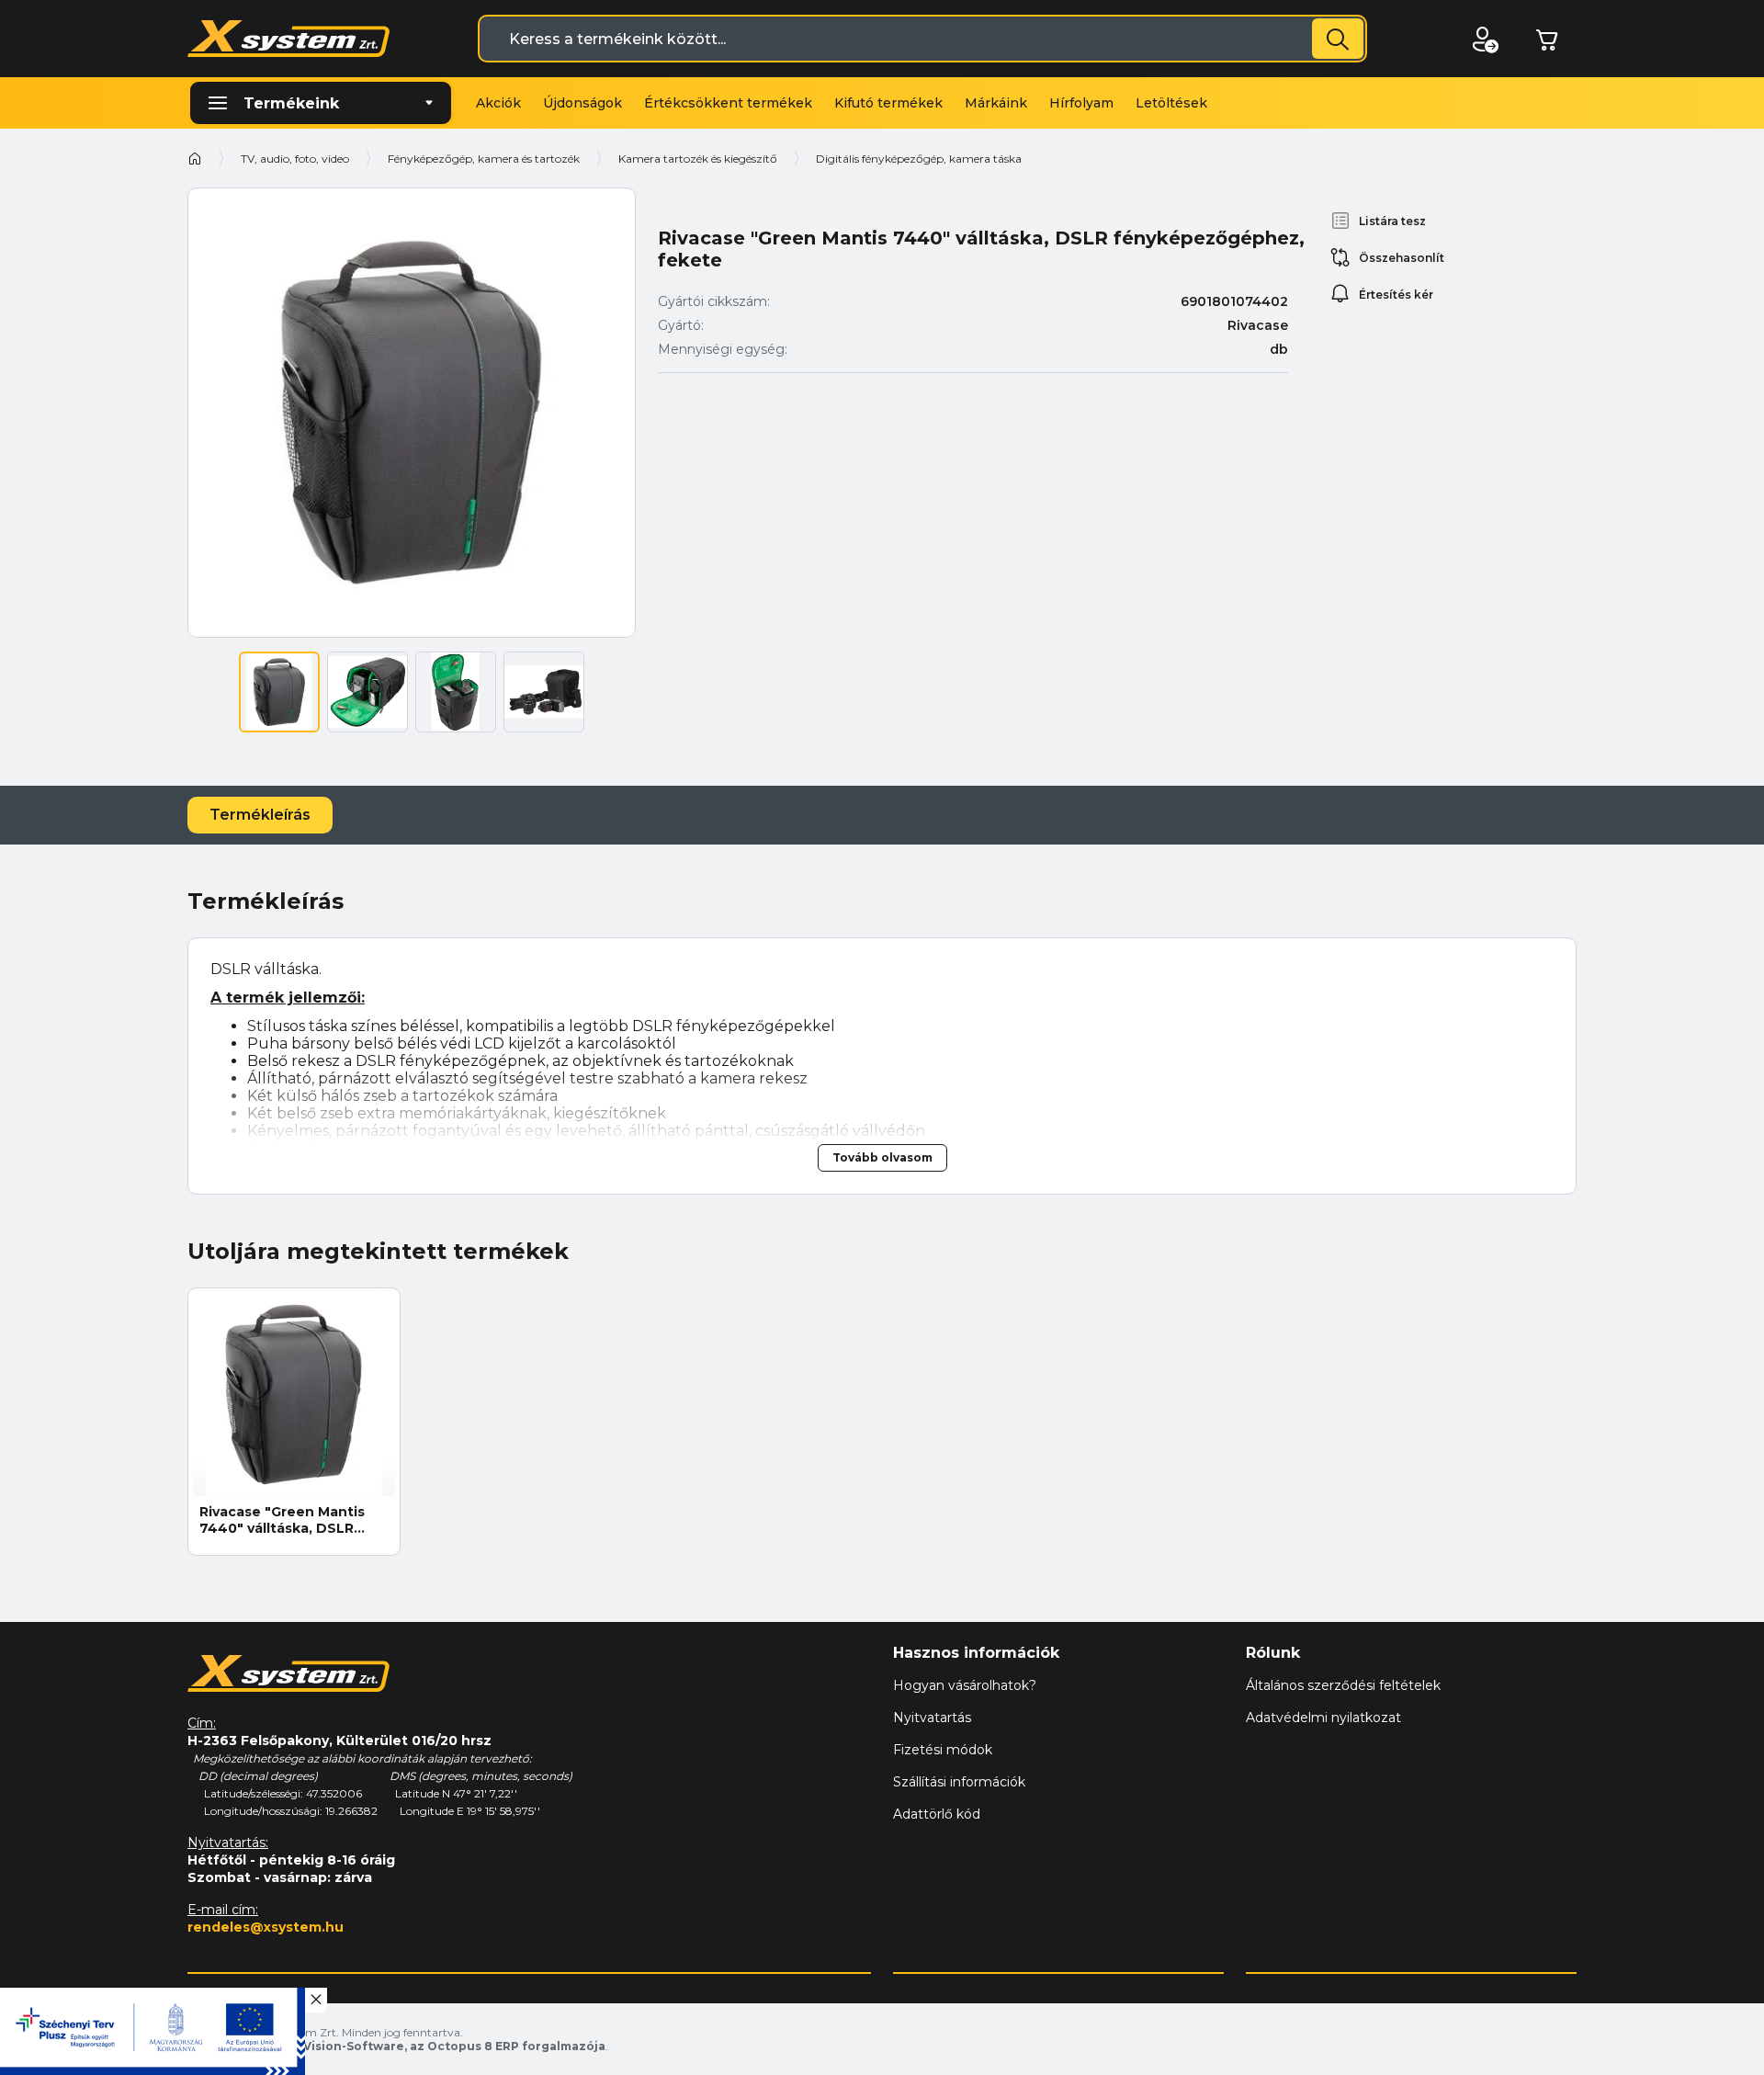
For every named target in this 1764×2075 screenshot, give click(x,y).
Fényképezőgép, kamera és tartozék (484, 159)
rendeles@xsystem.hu (266, 1927)
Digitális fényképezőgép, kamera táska (919, 159)
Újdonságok (582, 103)
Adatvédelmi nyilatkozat (1323, 1718)
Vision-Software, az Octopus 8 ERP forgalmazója (454, 2046)
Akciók (498, 103)
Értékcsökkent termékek (728, 103)
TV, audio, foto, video (295, 159)
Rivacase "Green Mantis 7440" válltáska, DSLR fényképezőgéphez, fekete (282, 1520)
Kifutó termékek (888, 103)
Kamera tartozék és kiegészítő (698, 159)
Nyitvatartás (932, 1718)
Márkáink (996, 103)
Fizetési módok (943, 1750)
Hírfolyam (1081, 103)
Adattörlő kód (937, 1814)
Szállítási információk (959, 1782)
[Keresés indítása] (1338, 39)
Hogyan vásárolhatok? (965, 1685)
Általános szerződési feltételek (1343, 1685)
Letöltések (1171, 103)
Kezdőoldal (195, 158)
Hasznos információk (976, 1653)
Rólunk (1273, 1653)
